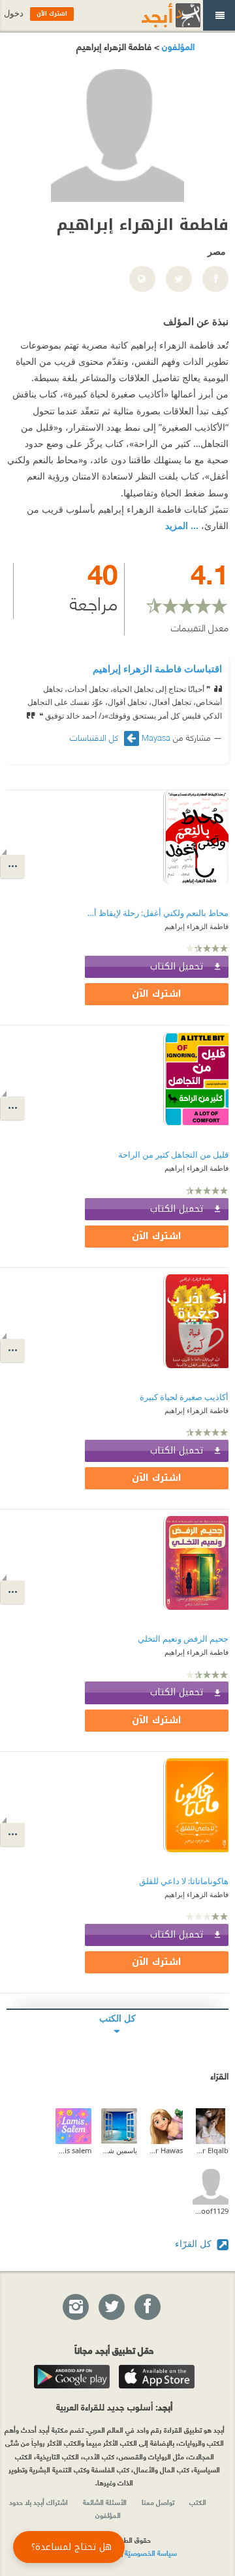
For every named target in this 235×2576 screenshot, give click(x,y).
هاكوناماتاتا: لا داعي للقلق (184, 1881)
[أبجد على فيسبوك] (147, 2308)
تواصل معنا (158, 2502)
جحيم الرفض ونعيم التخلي (183, 1639)
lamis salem (73, 2150)
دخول (14, 13)
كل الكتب (117, 2018)
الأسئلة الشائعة (105, 2502)
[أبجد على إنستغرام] (75, 2308)
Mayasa (156, 737)
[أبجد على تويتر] (111, 2308)
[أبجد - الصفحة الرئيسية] (155, 15)
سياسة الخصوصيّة (151, 2553)
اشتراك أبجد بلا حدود (39, 2502)
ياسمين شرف (119, 2150)
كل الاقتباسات (95, 737)
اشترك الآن (157, 994)
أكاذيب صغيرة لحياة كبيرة (184, 1397)
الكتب (198, 2502)
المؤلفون (177, 46)
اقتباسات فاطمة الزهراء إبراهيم (157, 668)
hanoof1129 (211, 2211)
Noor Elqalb (211, 2150)
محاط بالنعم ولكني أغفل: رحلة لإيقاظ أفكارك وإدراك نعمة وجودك (157, 913)
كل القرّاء (195, 2243)
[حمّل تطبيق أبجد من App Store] (157, 2377)
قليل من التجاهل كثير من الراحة (173, 1155)
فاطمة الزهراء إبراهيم (196, 926)
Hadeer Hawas (165, 2150)
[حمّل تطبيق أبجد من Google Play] (72, 2377)
